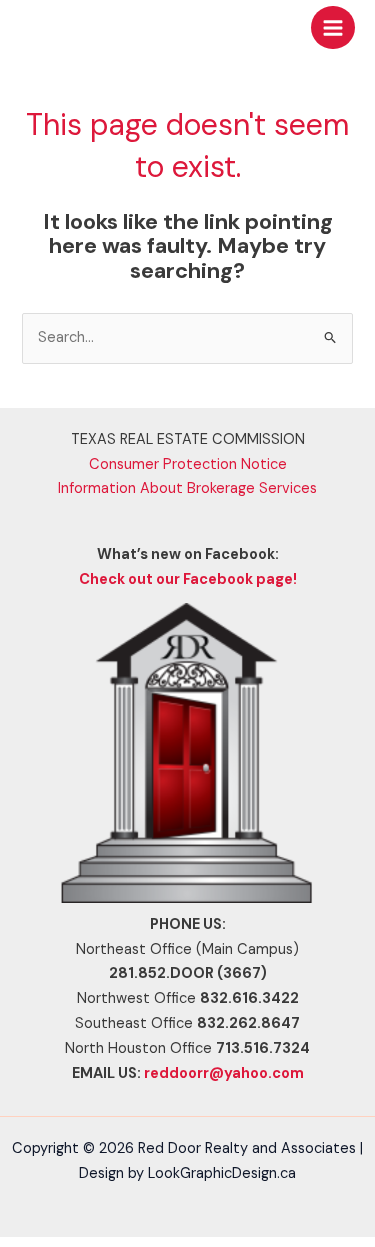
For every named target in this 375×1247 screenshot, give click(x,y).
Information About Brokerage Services (187, 488)
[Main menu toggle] (333, 28)
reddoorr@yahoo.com (224, 1073)
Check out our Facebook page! (188, 579)
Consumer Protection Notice (188, 464)
